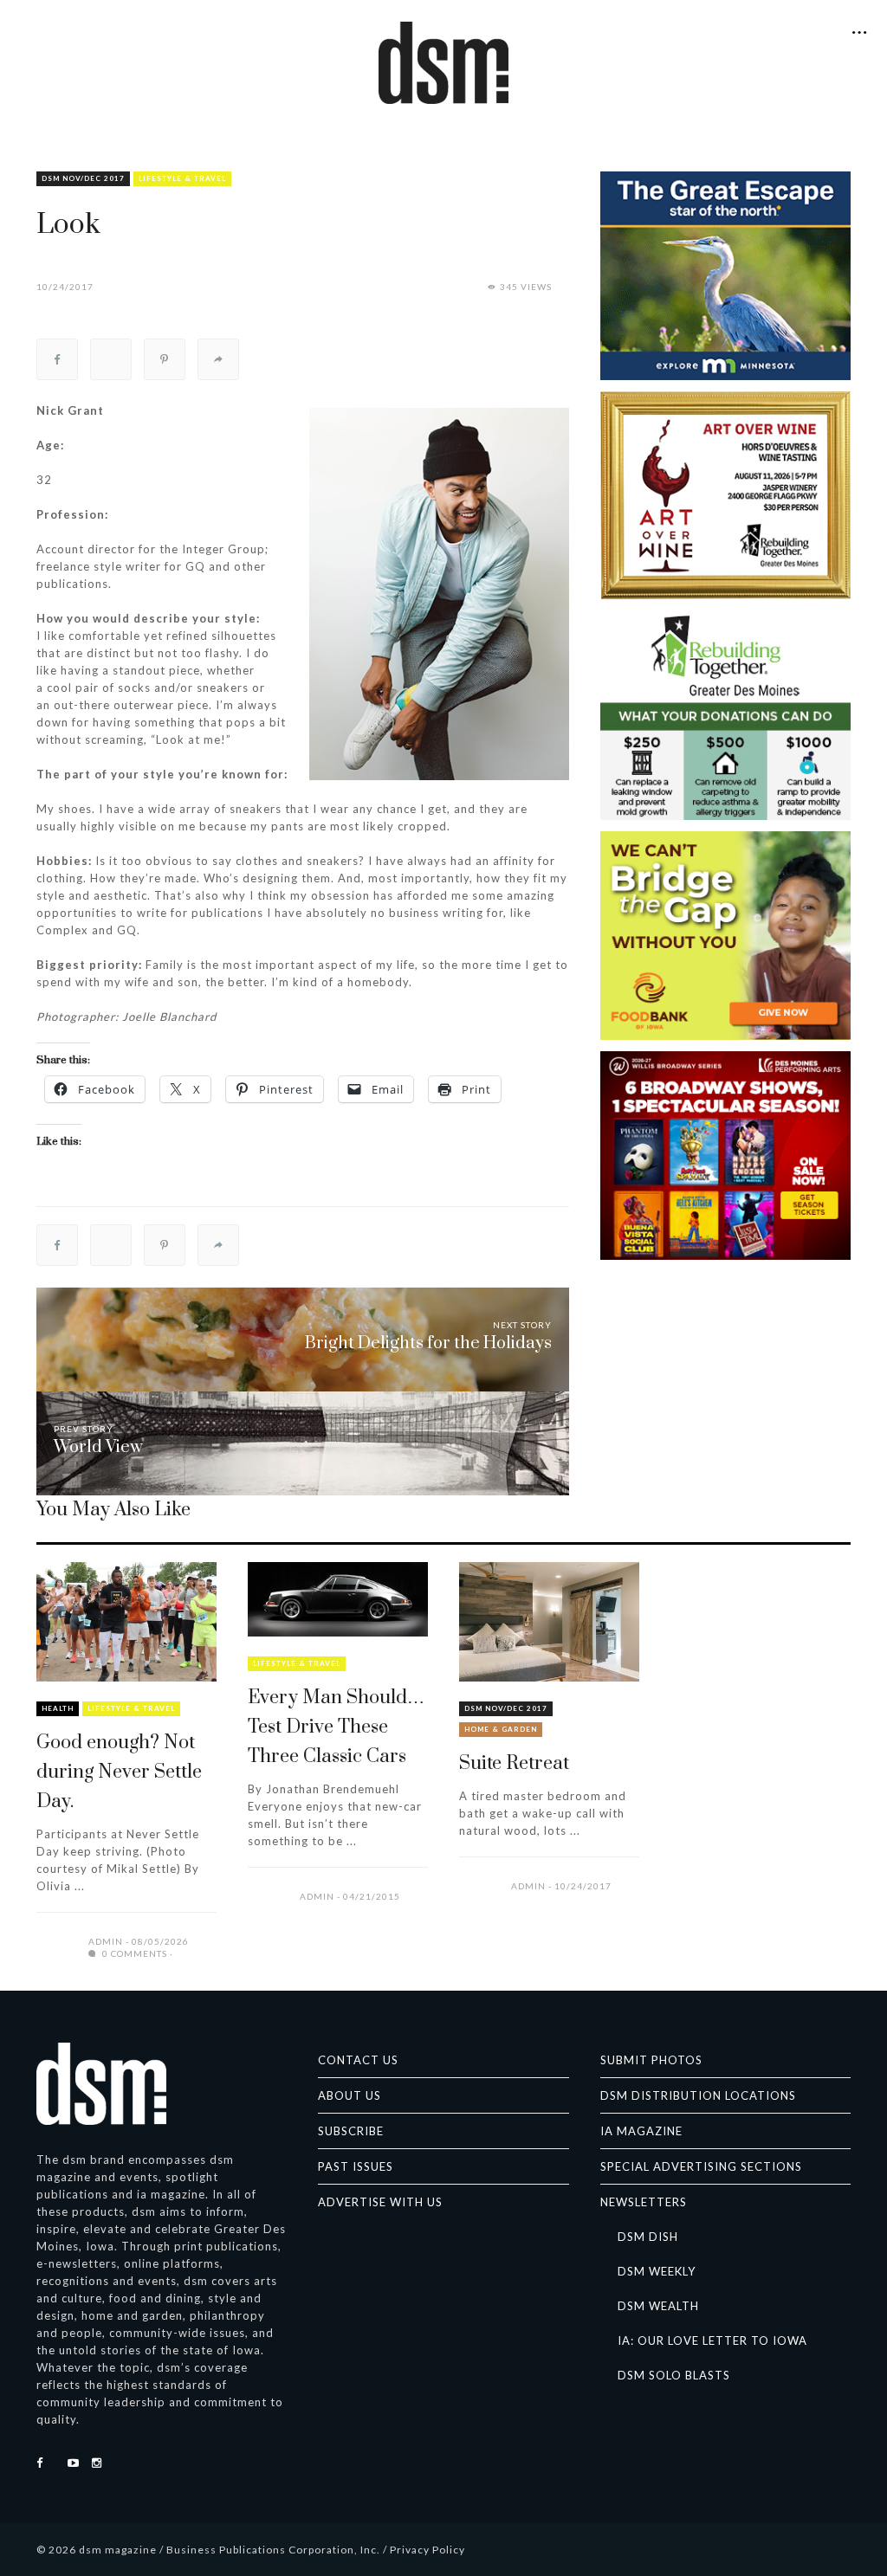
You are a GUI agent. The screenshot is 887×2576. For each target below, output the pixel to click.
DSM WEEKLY (657, 2271)
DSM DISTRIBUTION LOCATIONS (698, 2095)
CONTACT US (358, 2060)
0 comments (133, 1953)
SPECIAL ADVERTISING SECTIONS (701, 2166)
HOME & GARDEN (501, 1729)
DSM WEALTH (658, 2306)
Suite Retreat (514, 1763)
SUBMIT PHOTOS (651, 2060)
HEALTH (58, 1708)
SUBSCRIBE (351, 2131)
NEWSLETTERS (644, 2202)
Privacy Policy (427, 2550)
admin (106, 1941)
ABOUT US (350, 2095)
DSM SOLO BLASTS (674, 2375)
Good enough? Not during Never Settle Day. (119, 1772)
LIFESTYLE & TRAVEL (182, 178)
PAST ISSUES (356, 2166)
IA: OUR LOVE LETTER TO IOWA (712, 2340)
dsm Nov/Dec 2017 (83, 178)
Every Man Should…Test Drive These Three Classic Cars (336, 1727)
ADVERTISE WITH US (380, 2202)
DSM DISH (648, 2237)
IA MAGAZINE (641, 2131)
